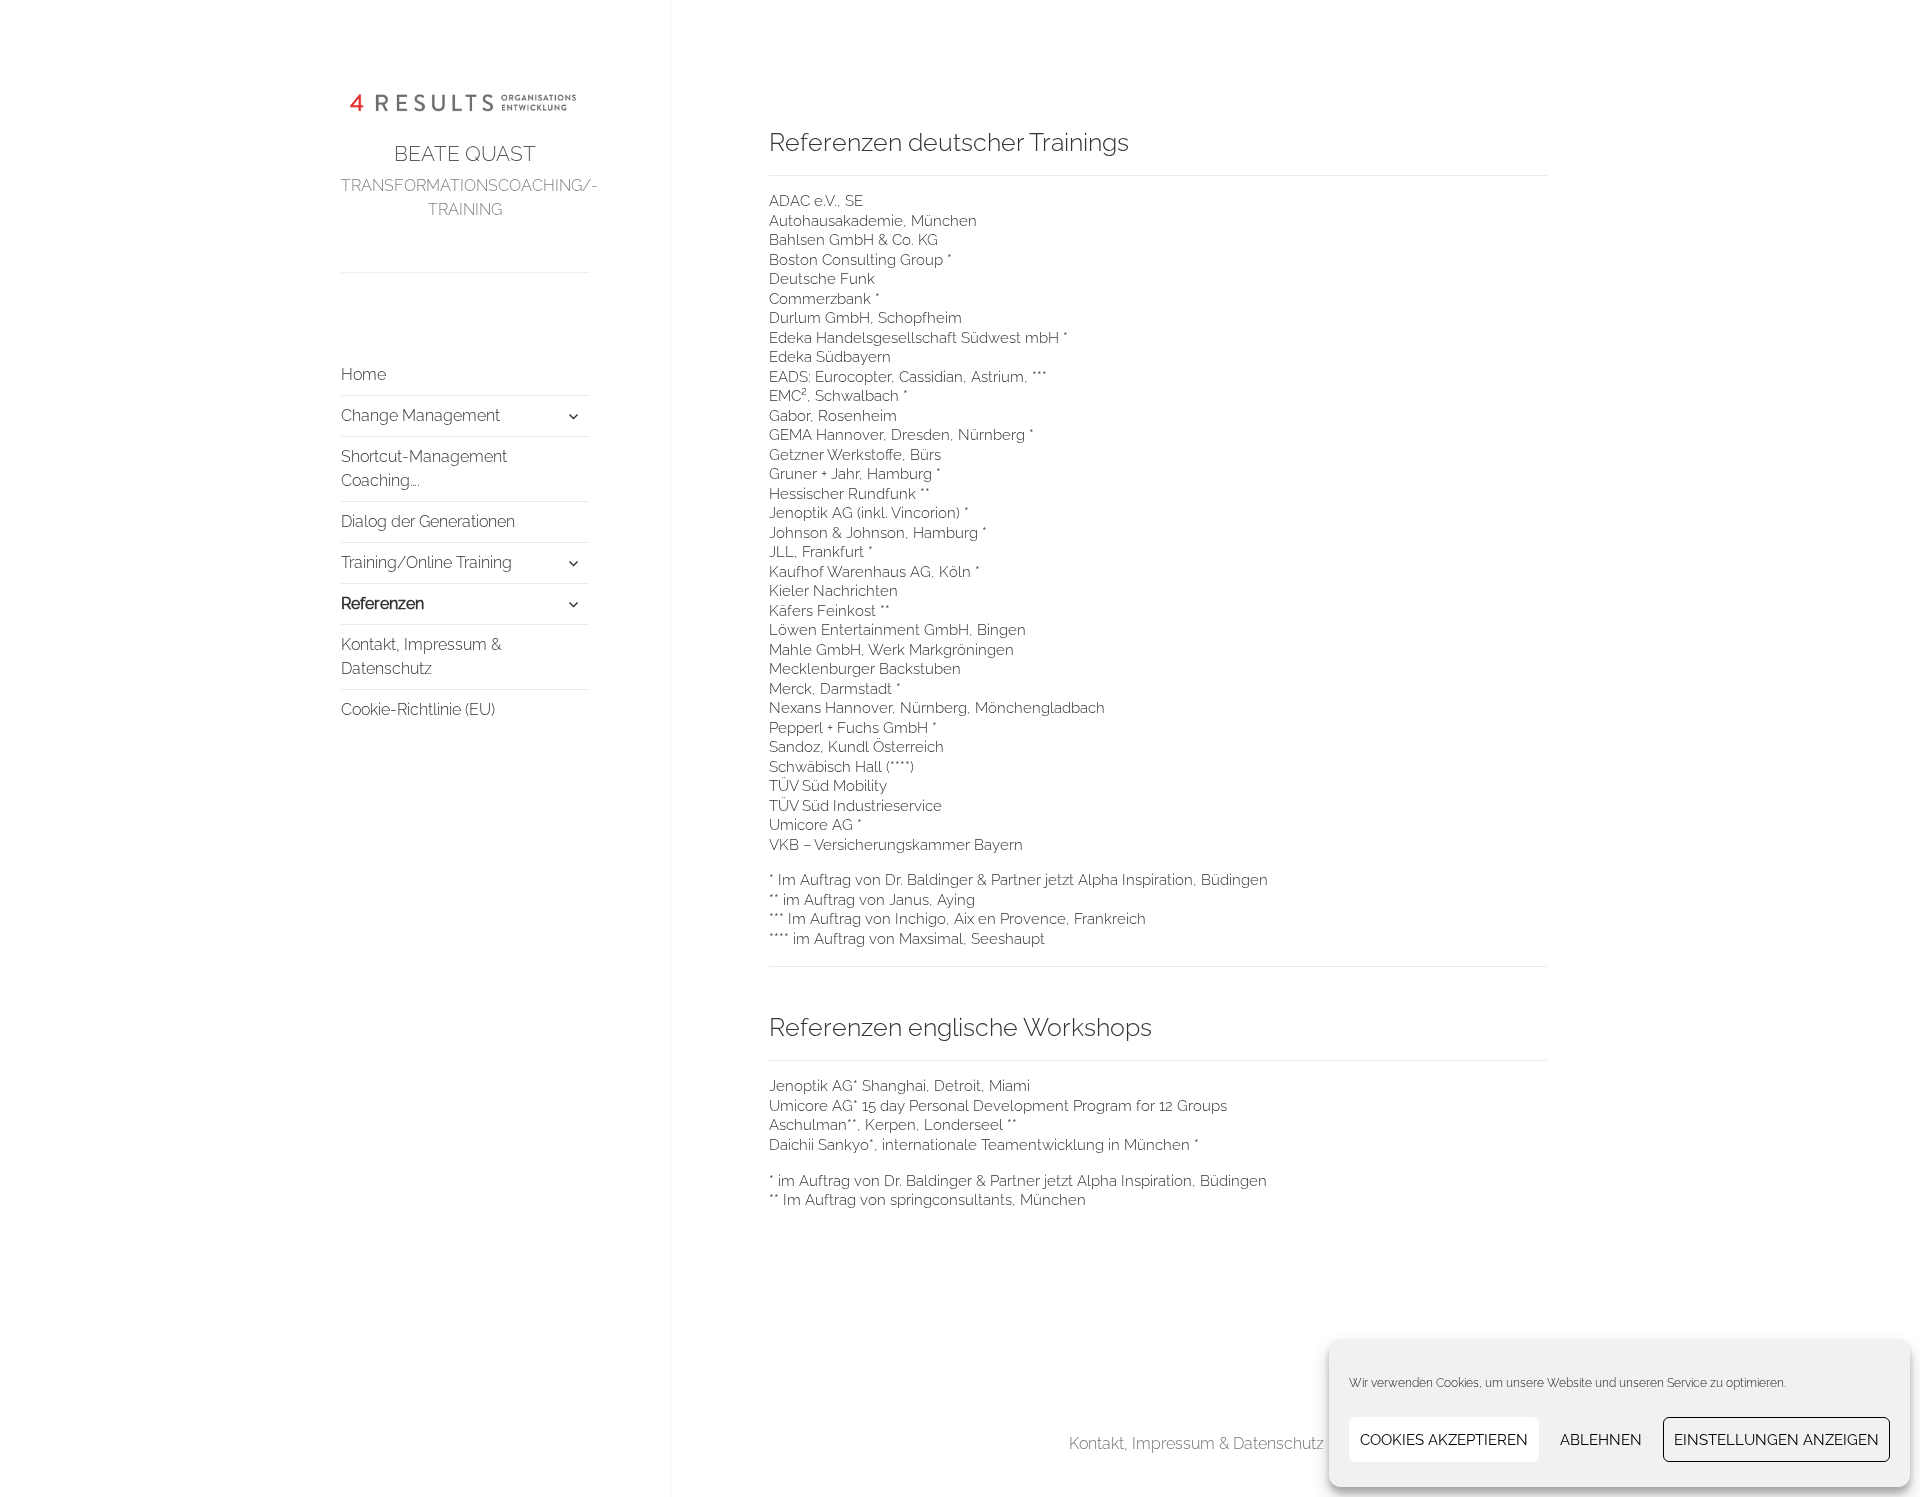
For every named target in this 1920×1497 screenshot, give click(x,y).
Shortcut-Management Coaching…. (424, 468)
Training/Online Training (426, 562)
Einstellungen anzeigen (1776, 1440)
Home (363, 374)
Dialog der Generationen (428, 521)
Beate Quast (465, 153)
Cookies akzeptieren (1444, 1440)
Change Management (420, 415)
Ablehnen (1601, 1440)
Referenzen (382, 603)
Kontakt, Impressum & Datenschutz (421, 656)
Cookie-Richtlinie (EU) (418, 709)
